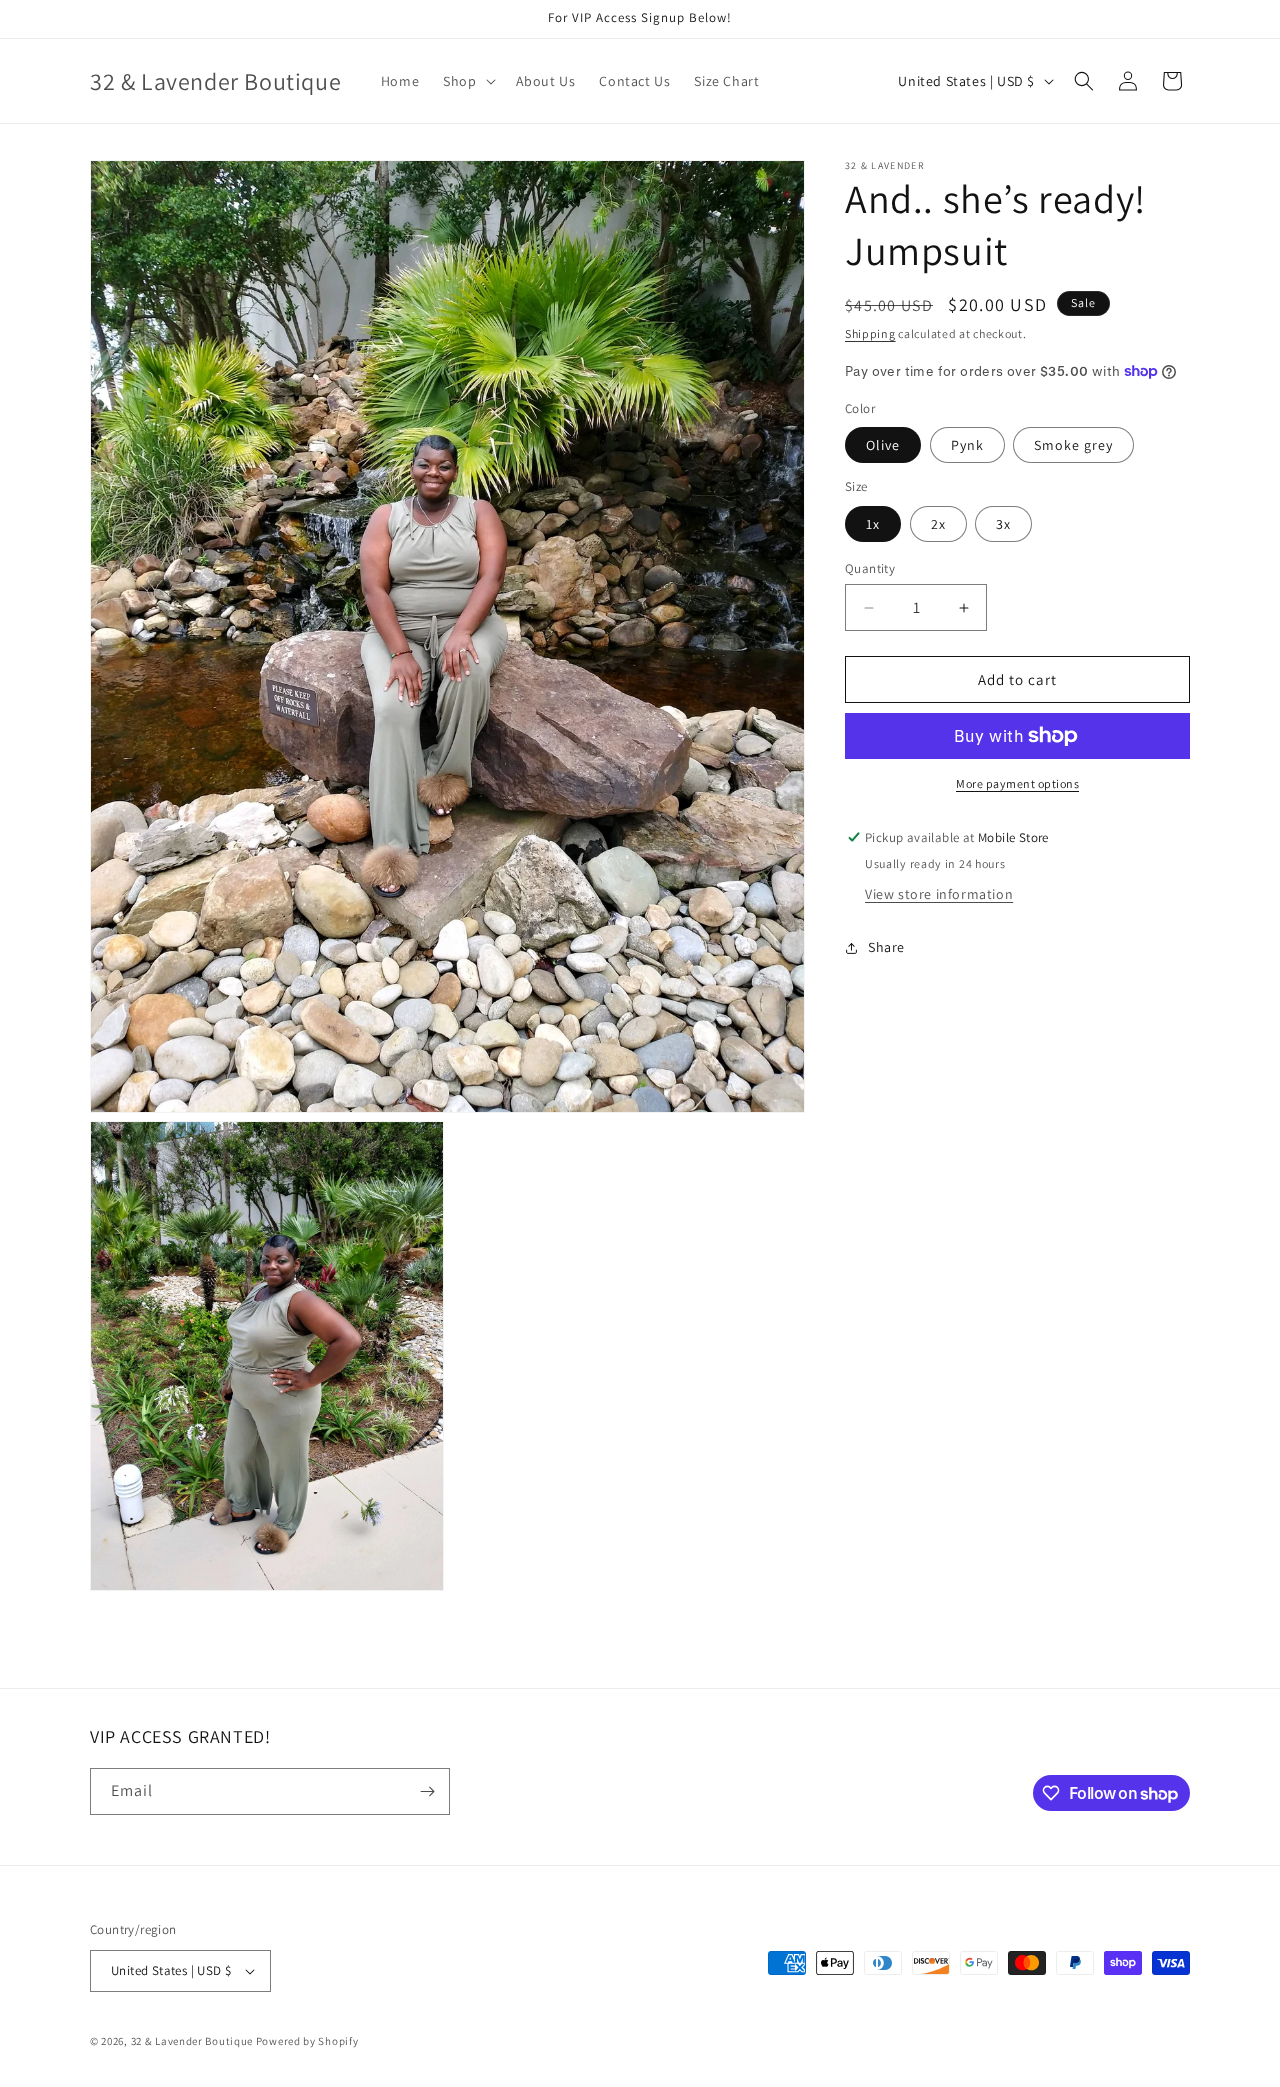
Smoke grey (1073, 445)
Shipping (870, 333)
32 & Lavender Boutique (192, 2041)
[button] (467, 81)
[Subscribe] (427, 1791)
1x (873, 524)
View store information (939, 894)
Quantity (870, 568)
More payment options (1017, 783)
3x (1003, 524)
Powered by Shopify (307, 2041)
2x (938, 524)
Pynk (967, 445)
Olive (883, 445)
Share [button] (886, 947)
